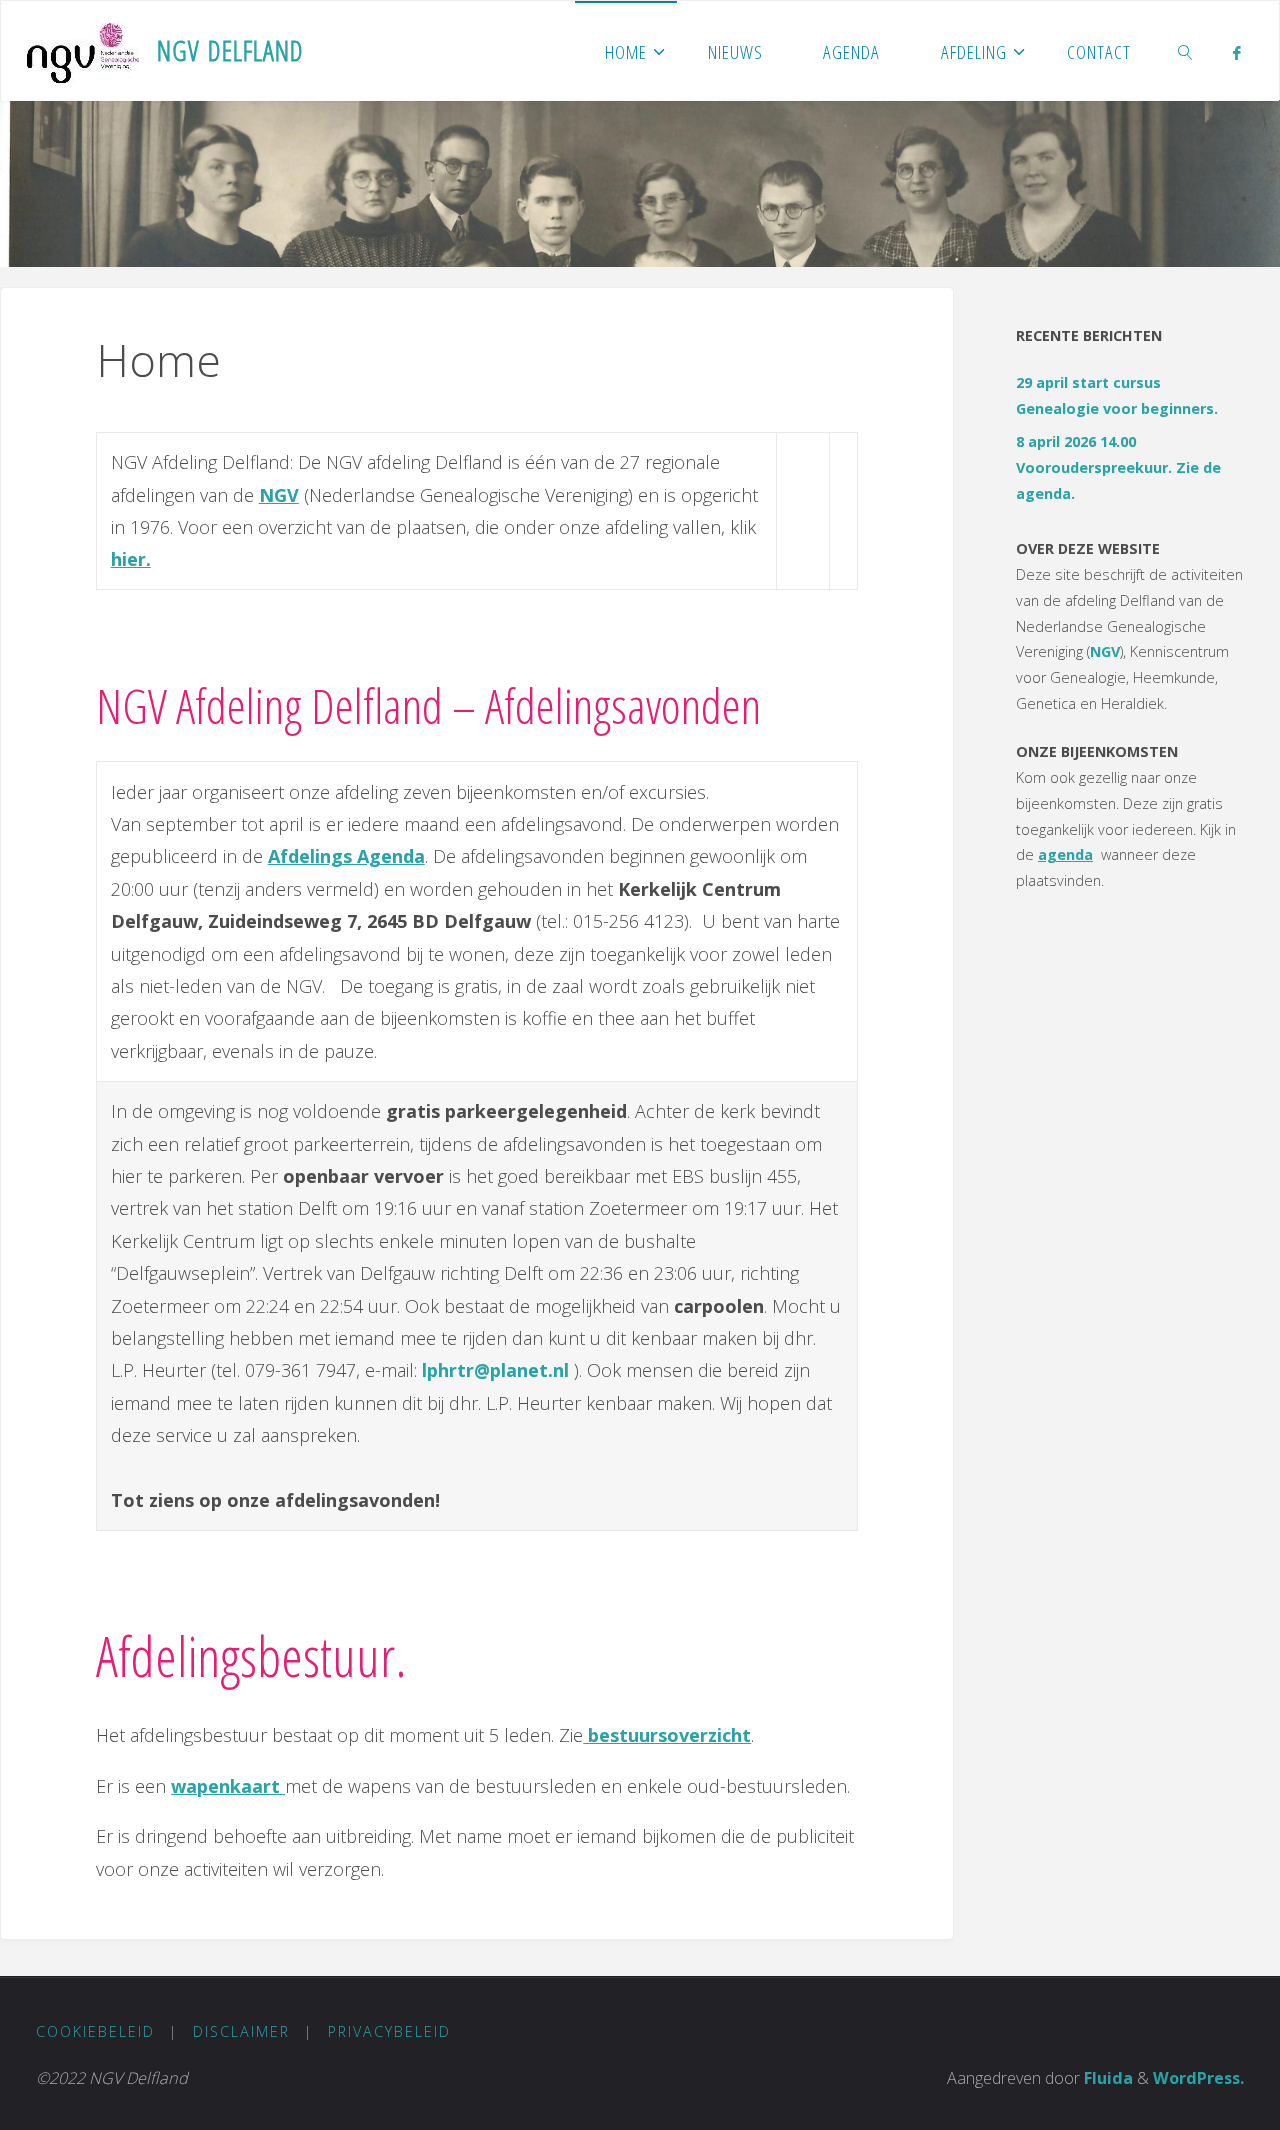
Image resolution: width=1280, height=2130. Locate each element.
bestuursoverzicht (667, 1735)
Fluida (1106, 2078)
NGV (1105, 651)
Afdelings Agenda (346, 856)
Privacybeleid (389, 2031)
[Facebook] (1236, 52)
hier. (131, 559)
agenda (1065, 854)
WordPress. (1198, 2078)
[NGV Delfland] (83, 51)
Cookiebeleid (95, 2031)
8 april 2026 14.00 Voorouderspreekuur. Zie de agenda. (1118, 467)
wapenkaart (228, 1786)
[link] (1186, 51)
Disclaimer (241, 2031)
